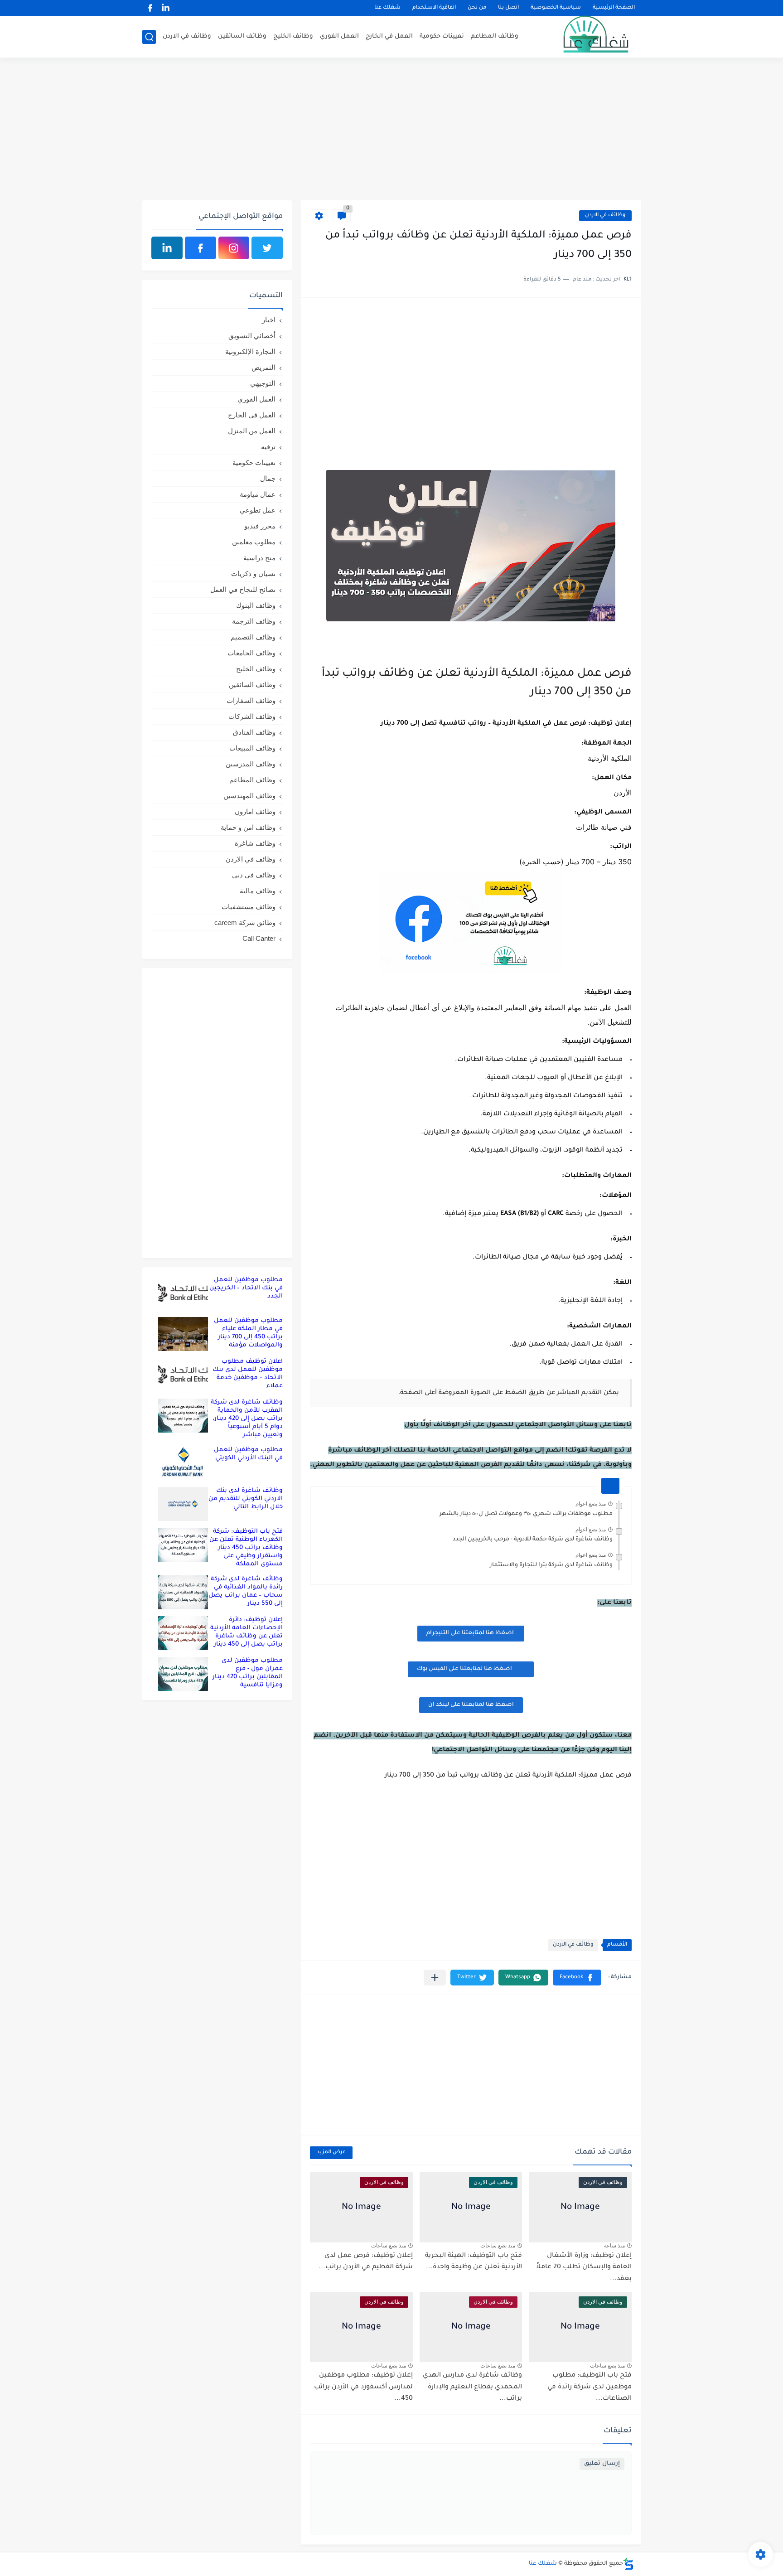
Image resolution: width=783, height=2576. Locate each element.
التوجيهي (263, 383)
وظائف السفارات (251, 700)
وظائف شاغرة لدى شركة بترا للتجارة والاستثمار (551, 1565)
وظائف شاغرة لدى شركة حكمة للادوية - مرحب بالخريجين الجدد (533, 1540)
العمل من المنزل (252, 431)
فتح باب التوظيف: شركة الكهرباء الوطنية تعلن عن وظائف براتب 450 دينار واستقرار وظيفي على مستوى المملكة (246, 1548)
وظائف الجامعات (251, 653)
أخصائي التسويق (252, 336)
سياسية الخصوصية (556, 8)
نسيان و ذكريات (253, 574)
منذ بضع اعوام (591, 1504)
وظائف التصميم (253, 637)
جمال (268, 478)
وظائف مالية (258, 891)
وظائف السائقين (242, 36)
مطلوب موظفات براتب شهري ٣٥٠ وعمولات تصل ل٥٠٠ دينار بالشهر (526, 1514)
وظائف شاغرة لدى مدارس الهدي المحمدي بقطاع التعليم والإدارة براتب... (472, 2387)
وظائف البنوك (256, 605)
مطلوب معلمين (254, 542)
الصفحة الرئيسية (614, 8)
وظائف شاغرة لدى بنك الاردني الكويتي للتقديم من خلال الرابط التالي (246, 1499)
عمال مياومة (258, 494)
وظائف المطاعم (495, 36)
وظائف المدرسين (251, 764)
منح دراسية (259, 558)
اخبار (269, 320)
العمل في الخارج (389, 36)
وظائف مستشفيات (249, 907)
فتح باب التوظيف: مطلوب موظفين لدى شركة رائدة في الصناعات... (590, 2387)
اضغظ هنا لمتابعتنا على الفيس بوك (464, 1669)
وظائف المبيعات (252, 748)
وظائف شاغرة (255, 843)
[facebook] (150, 8)
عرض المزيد (331, 2152)
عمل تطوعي (258, 510)
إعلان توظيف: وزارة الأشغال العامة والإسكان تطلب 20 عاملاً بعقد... (584, 2268)
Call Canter (259, 938)
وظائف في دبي (254, 875)
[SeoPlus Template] (628, 2564)
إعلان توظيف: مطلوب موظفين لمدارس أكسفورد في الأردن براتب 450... (363, 2387)
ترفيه (268, 447)
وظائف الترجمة (254, 621)
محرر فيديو (260, 526)
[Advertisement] (391, 130)
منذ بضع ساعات (498, 2246)
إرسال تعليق (602, 2464)
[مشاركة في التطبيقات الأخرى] (435, 1978)
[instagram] (234, 248)
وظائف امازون (255, 811)
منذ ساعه (614, 2246)
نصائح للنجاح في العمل (243, 589)
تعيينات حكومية (442, 36)
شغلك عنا (387, 8)
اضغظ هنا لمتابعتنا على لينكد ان (471, 1705)
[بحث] (149, 37)
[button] (577, 1978)
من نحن (477, 8)
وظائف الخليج (293, 36)
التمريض (263, 367)
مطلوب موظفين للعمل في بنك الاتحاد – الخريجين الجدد (246, 1288)
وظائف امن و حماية (248, 827)
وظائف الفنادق (254, 732)
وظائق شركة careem (245, 922)
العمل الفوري (339, 36)
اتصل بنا (508, 8)
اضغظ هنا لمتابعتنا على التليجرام (471, 1633)
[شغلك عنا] (584, 37)
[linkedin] (165, 8)
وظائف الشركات (252, 716)
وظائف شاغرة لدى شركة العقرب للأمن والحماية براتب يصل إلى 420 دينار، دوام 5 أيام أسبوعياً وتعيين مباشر (247, 1419)
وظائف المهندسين (249, 796)
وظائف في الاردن (187, 36)
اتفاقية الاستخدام (434, 8)
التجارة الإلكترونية (250, 351)
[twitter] (267, 248)
